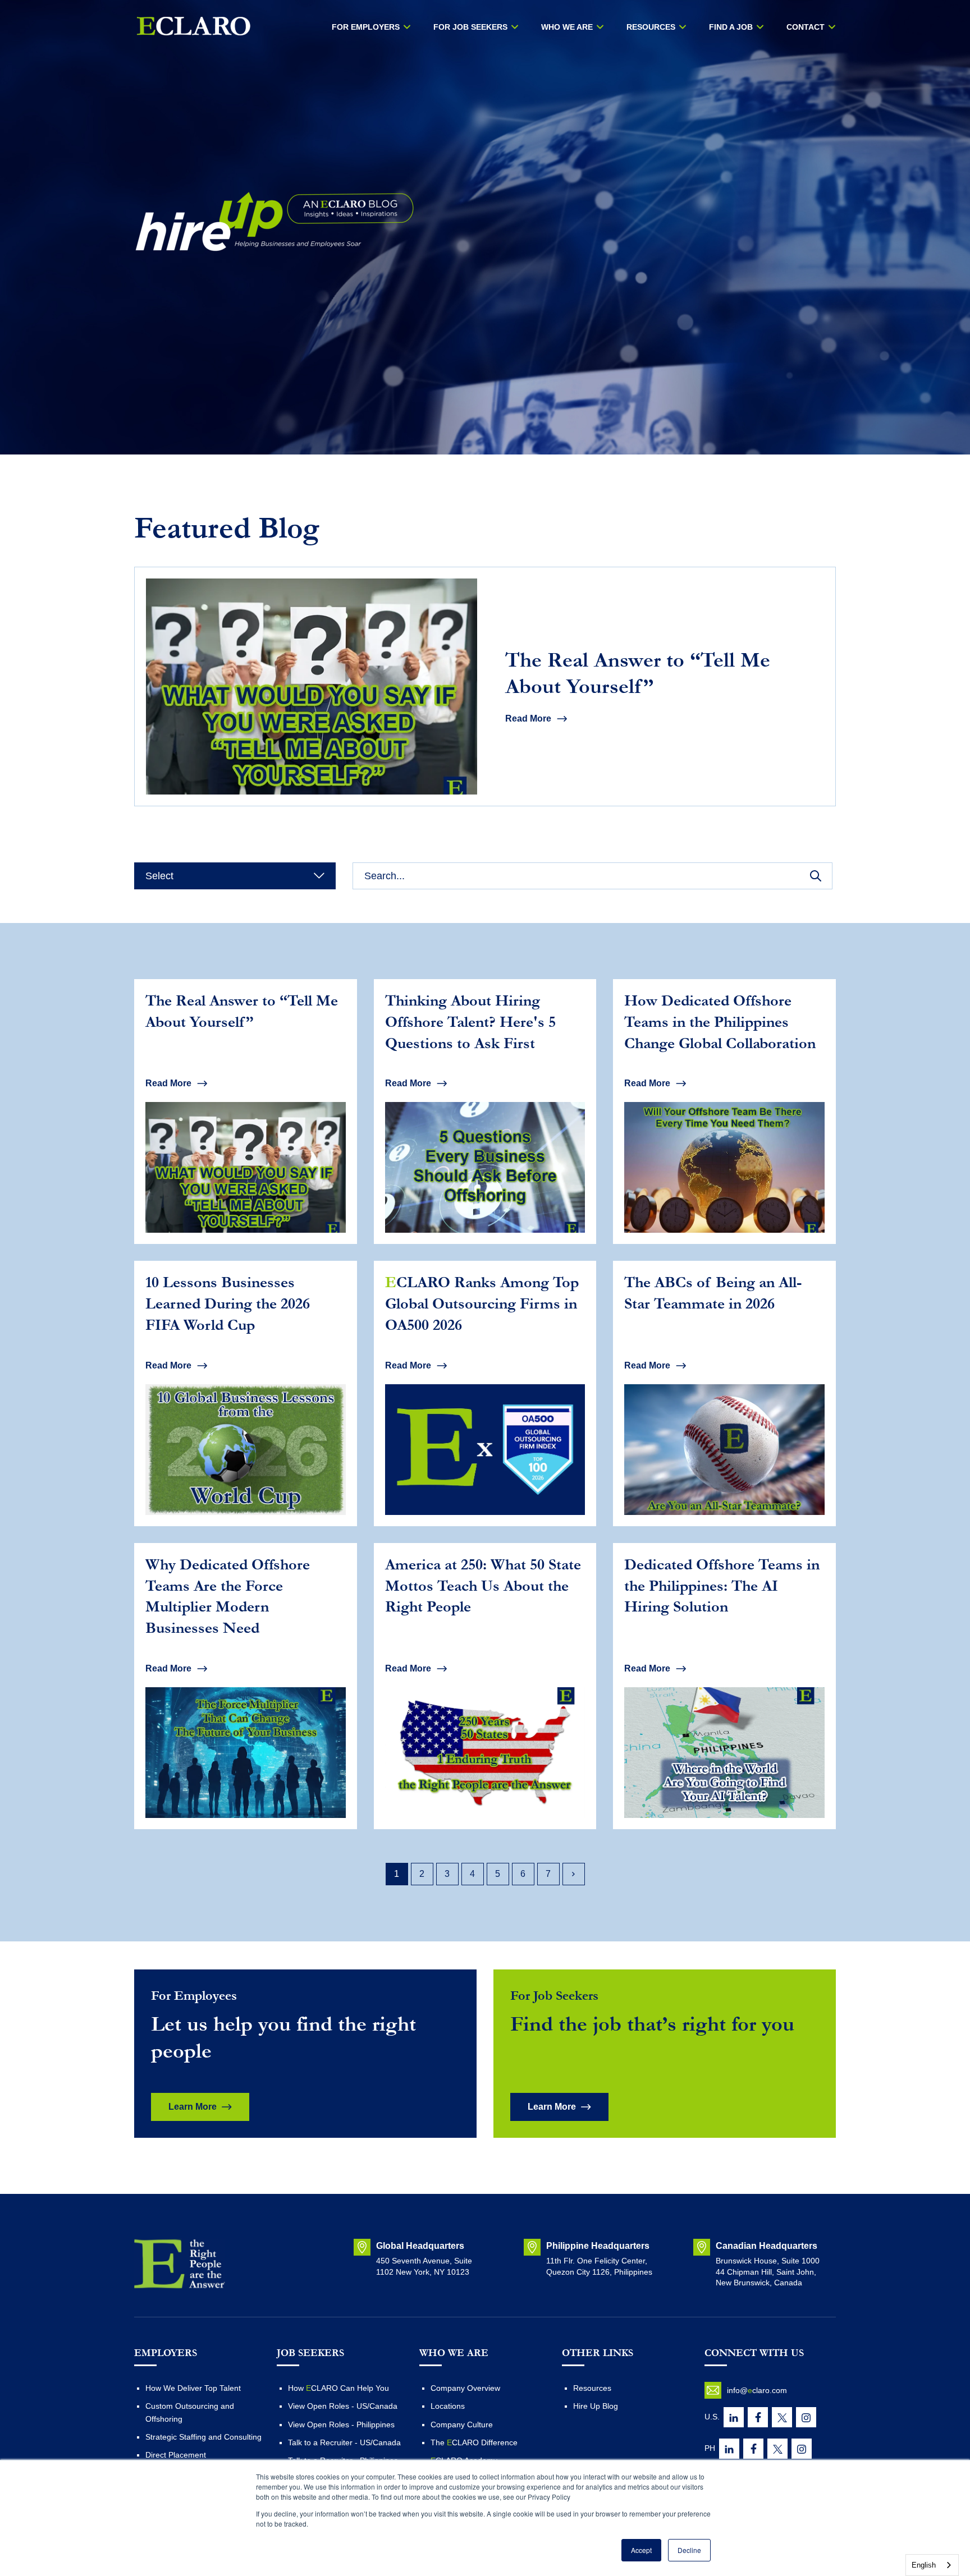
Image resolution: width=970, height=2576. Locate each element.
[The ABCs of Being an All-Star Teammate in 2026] (724, 1393)
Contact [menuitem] (806, 27)
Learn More (193, 2107)
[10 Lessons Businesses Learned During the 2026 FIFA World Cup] (246, 1393)
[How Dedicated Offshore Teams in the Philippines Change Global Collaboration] (724, 1112)
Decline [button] (689, 2550)
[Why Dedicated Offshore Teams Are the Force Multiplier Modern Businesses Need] (246, 1686)
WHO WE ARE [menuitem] (567, 27)
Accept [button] (641, 2550)
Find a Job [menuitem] (731, 27)
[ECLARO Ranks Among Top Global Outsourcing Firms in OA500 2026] (485, 1393)
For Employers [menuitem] (366, 27)
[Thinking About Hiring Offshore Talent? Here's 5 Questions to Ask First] (485, 1112)
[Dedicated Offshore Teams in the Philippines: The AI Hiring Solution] (724, 1686)
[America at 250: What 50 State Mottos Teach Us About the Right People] (485, 1686)
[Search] (816, 876)
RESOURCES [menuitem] (651, 27)
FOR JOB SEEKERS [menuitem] (470, 27)
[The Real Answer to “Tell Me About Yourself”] (485, 687)
